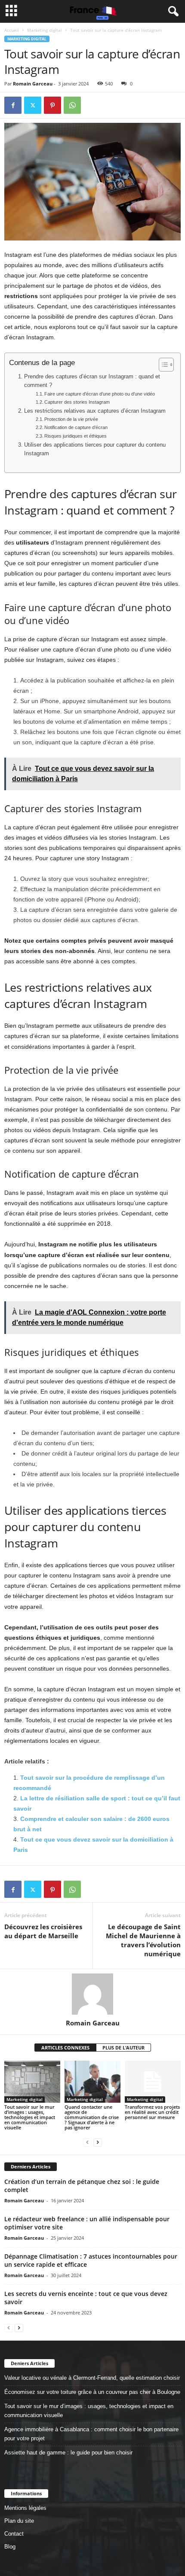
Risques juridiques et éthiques (76, 436)
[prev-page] (87, 2142)
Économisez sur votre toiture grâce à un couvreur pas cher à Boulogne (92, 2392)
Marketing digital (45, 30)
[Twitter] (33, 105)
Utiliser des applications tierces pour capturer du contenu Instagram (95, 449)
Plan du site (19, 2521)
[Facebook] (13, 105)
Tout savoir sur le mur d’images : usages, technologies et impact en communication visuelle (30, 2117)
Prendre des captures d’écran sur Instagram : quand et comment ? (92, 381)
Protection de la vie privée (71, 419)
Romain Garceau (33, 84)
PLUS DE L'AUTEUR (123, 2048)
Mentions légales (25, 2508)
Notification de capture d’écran (76, 427)
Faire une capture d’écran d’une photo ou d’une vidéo (100, 394)
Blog (10, 2547)
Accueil (12, 30)
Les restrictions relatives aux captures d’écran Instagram (95, 411)
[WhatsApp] (72, 105)
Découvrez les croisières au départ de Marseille (43, 1931)
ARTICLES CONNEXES (65, 2048)
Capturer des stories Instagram (77, 402)
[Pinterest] (52, 105)
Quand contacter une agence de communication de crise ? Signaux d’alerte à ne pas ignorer (92, 2117)
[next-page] (98, 2142)
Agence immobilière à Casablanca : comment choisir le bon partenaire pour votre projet (91, 2434)
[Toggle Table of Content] (162, 365)
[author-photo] (92, 1994)
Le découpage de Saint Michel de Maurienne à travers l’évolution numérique (143, 1940)
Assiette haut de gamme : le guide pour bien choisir (68, 2453)
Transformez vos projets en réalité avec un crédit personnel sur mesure (152, 2112)
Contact (14, 2534)
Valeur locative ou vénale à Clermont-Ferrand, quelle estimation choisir (92, 2378)
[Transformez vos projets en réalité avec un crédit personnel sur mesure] (153, 2081)
